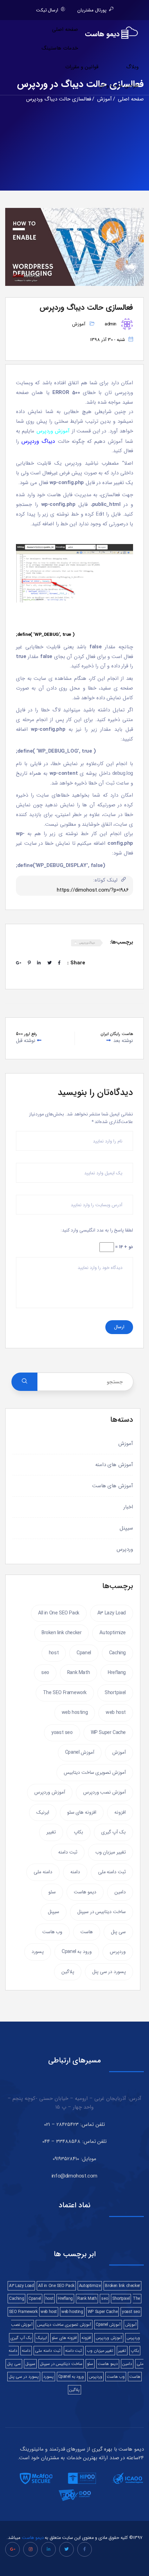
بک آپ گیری (113, 1832)
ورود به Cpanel (77, 1952)
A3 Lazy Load (112, 1613)
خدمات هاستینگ (60, 48)
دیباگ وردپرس (87, 943)
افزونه (120, 1812)
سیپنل (126, 1528)
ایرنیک (43, 1812)
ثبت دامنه (68, 1852)
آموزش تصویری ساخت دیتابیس (95, 1772)
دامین (120, 1892)
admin (111, 324)
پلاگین (68, 1972)
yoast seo (62, 1733)
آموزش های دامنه (114, 1465)
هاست (87, 1932)
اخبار (128, 1507)
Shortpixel (115, 1693)
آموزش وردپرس (50, 1792)
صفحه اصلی (65, 29)
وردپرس (125, 1549)
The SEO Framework (65, 1693)
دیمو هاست (85, 1892)
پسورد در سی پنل (109, 1972)
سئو (52, 1892)
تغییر (51, 1832)
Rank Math (78, 1673)
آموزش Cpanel (80, 1752)
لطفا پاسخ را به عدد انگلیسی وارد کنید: (97, 1230)
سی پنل (118, 1932)
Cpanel (84, 1653)
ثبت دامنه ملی (112, 1872)
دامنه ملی (43, 1872)
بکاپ (78, 1832)
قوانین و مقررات (82, 67)
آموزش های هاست (113, 1486)
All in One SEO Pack (59, 1613)
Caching (117, 1653)
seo (45, 1673)
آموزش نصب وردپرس (104, 1792)
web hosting (75, 1712)
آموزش (79, 324)
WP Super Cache (108, 1733)
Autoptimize (113, 1633)
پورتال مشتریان (92, 10)
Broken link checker (62, 1633)
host (54, 1653)
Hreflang (117, 1673)
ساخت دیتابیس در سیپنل (102, 1912)
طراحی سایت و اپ (119, 86)
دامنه (75, 1872)
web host (116, 1712)
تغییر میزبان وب (111, 1852)
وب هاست (52, 1932)
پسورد (38, 1952)
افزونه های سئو (82, 1812)
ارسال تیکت (47, 10)
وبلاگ (132, 67)
